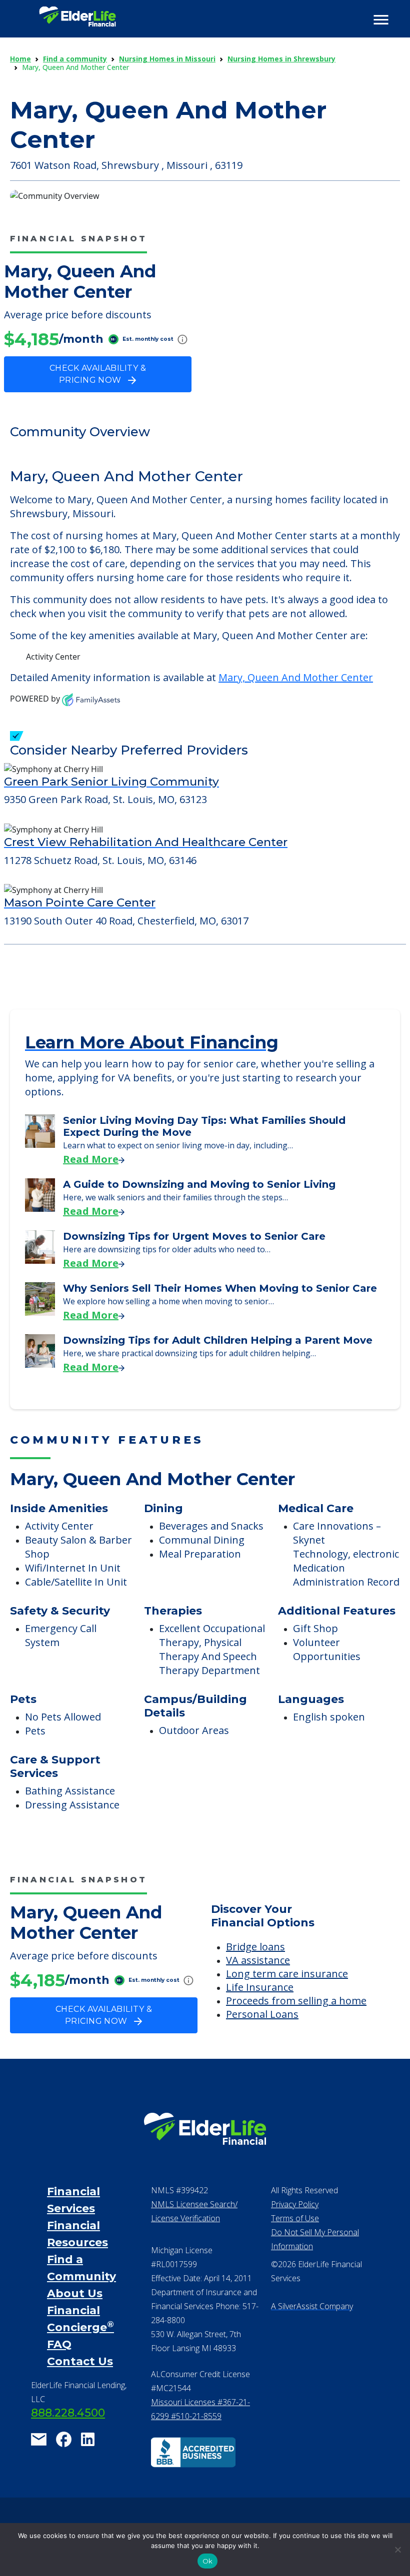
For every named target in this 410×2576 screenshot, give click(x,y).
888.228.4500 (68, 2413)
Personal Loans (262, 2014)
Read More (91, 1159)
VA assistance (258, 1960)
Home (20, 59)
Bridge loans (255, 1947)
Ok (208, 2561)
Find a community (75, 59)
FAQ (59, 2344)
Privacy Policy (295, 2204)
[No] (397, 2550)
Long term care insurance (287, 1974)
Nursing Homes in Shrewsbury (281, 59)
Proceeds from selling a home (296, 2001)
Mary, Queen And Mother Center (296, 677)
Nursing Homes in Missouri (167, 59)
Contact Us (80, 2361)
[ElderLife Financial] (77, 20)
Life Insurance (260, 1987)
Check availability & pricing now (98, 374)
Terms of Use (295, 2218)
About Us (75, 2293)
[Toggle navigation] (381, 20)
